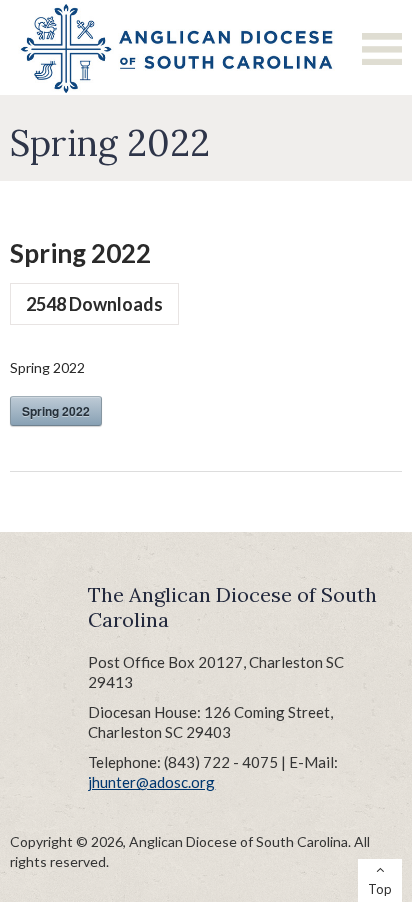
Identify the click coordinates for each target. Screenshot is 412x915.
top (380, 889)
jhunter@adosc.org (151, 782)
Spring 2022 (56, 411)
